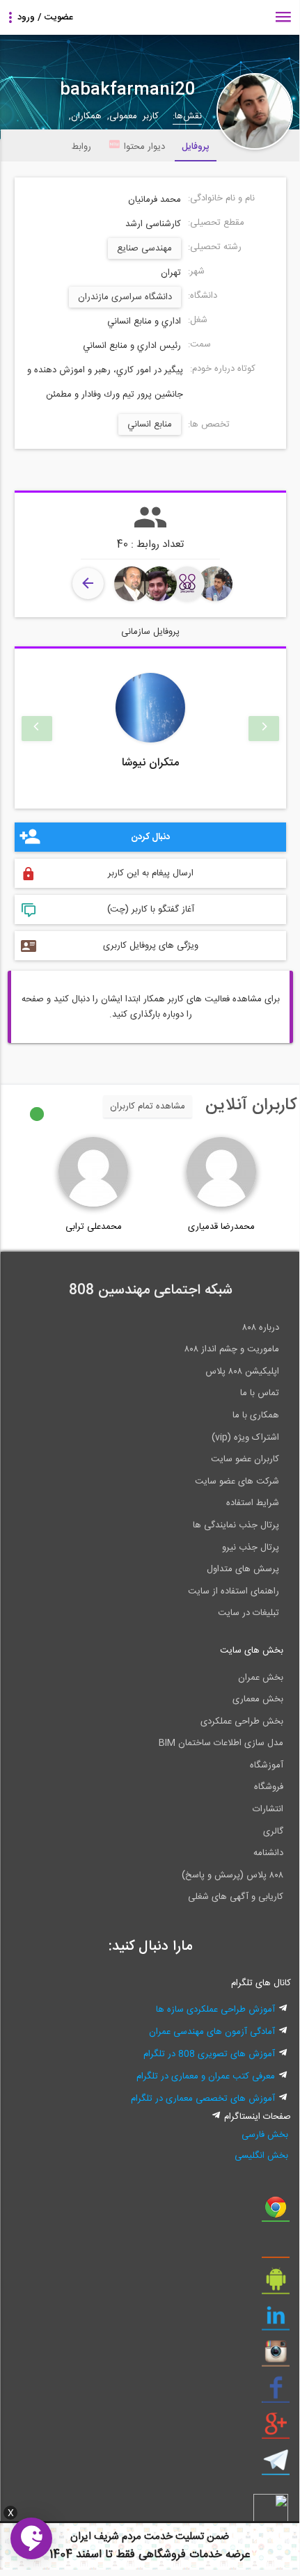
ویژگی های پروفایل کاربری (151, 946)
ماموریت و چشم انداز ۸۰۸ (232, 1349)
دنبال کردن (150, 837)
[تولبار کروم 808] (276, 2212)
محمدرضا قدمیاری (221, 1227)
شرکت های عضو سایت (237, 1481)
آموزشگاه (267, 1765)
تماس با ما (260, 1393)
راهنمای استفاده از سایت (234, 1591)
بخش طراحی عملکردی (242, 1722)
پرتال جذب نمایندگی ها (236, 1525)
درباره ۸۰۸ (261, 1328)
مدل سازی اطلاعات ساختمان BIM (221, 1743)
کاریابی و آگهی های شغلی (236, 1897)
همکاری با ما (256, 1415)
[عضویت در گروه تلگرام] (276, 2465)
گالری (273, 1831)
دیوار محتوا (144, 147)
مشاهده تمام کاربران (148, 1106)
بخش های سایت (252, 1651)
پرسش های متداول (243, 1569)
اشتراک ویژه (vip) (245, 1438)
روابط (81, 147)
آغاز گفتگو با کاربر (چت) (151, 909)
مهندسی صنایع (144, 248)
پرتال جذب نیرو (251, 1548)
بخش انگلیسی (261, 2156)
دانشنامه (268, 1853)
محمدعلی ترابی (94, 1227)
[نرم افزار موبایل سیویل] (276, 2284)
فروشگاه (269, 1787)
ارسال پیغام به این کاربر (151, 873)
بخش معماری (258, 1699)
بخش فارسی (265, 2135)
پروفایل (196, 147)
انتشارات (268, 1809)
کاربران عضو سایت (245, 1459)
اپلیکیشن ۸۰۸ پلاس (242, 1372)
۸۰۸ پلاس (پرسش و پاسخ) (232, 1875)
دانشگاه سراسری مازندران (125, 297)
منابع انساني (150, 424)
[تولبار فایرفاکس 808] (276, 2248)
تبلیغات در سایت (248, 1613)
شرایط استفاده (253, 1503)
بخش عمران (261, 1678)
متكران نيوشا (150, 763)
